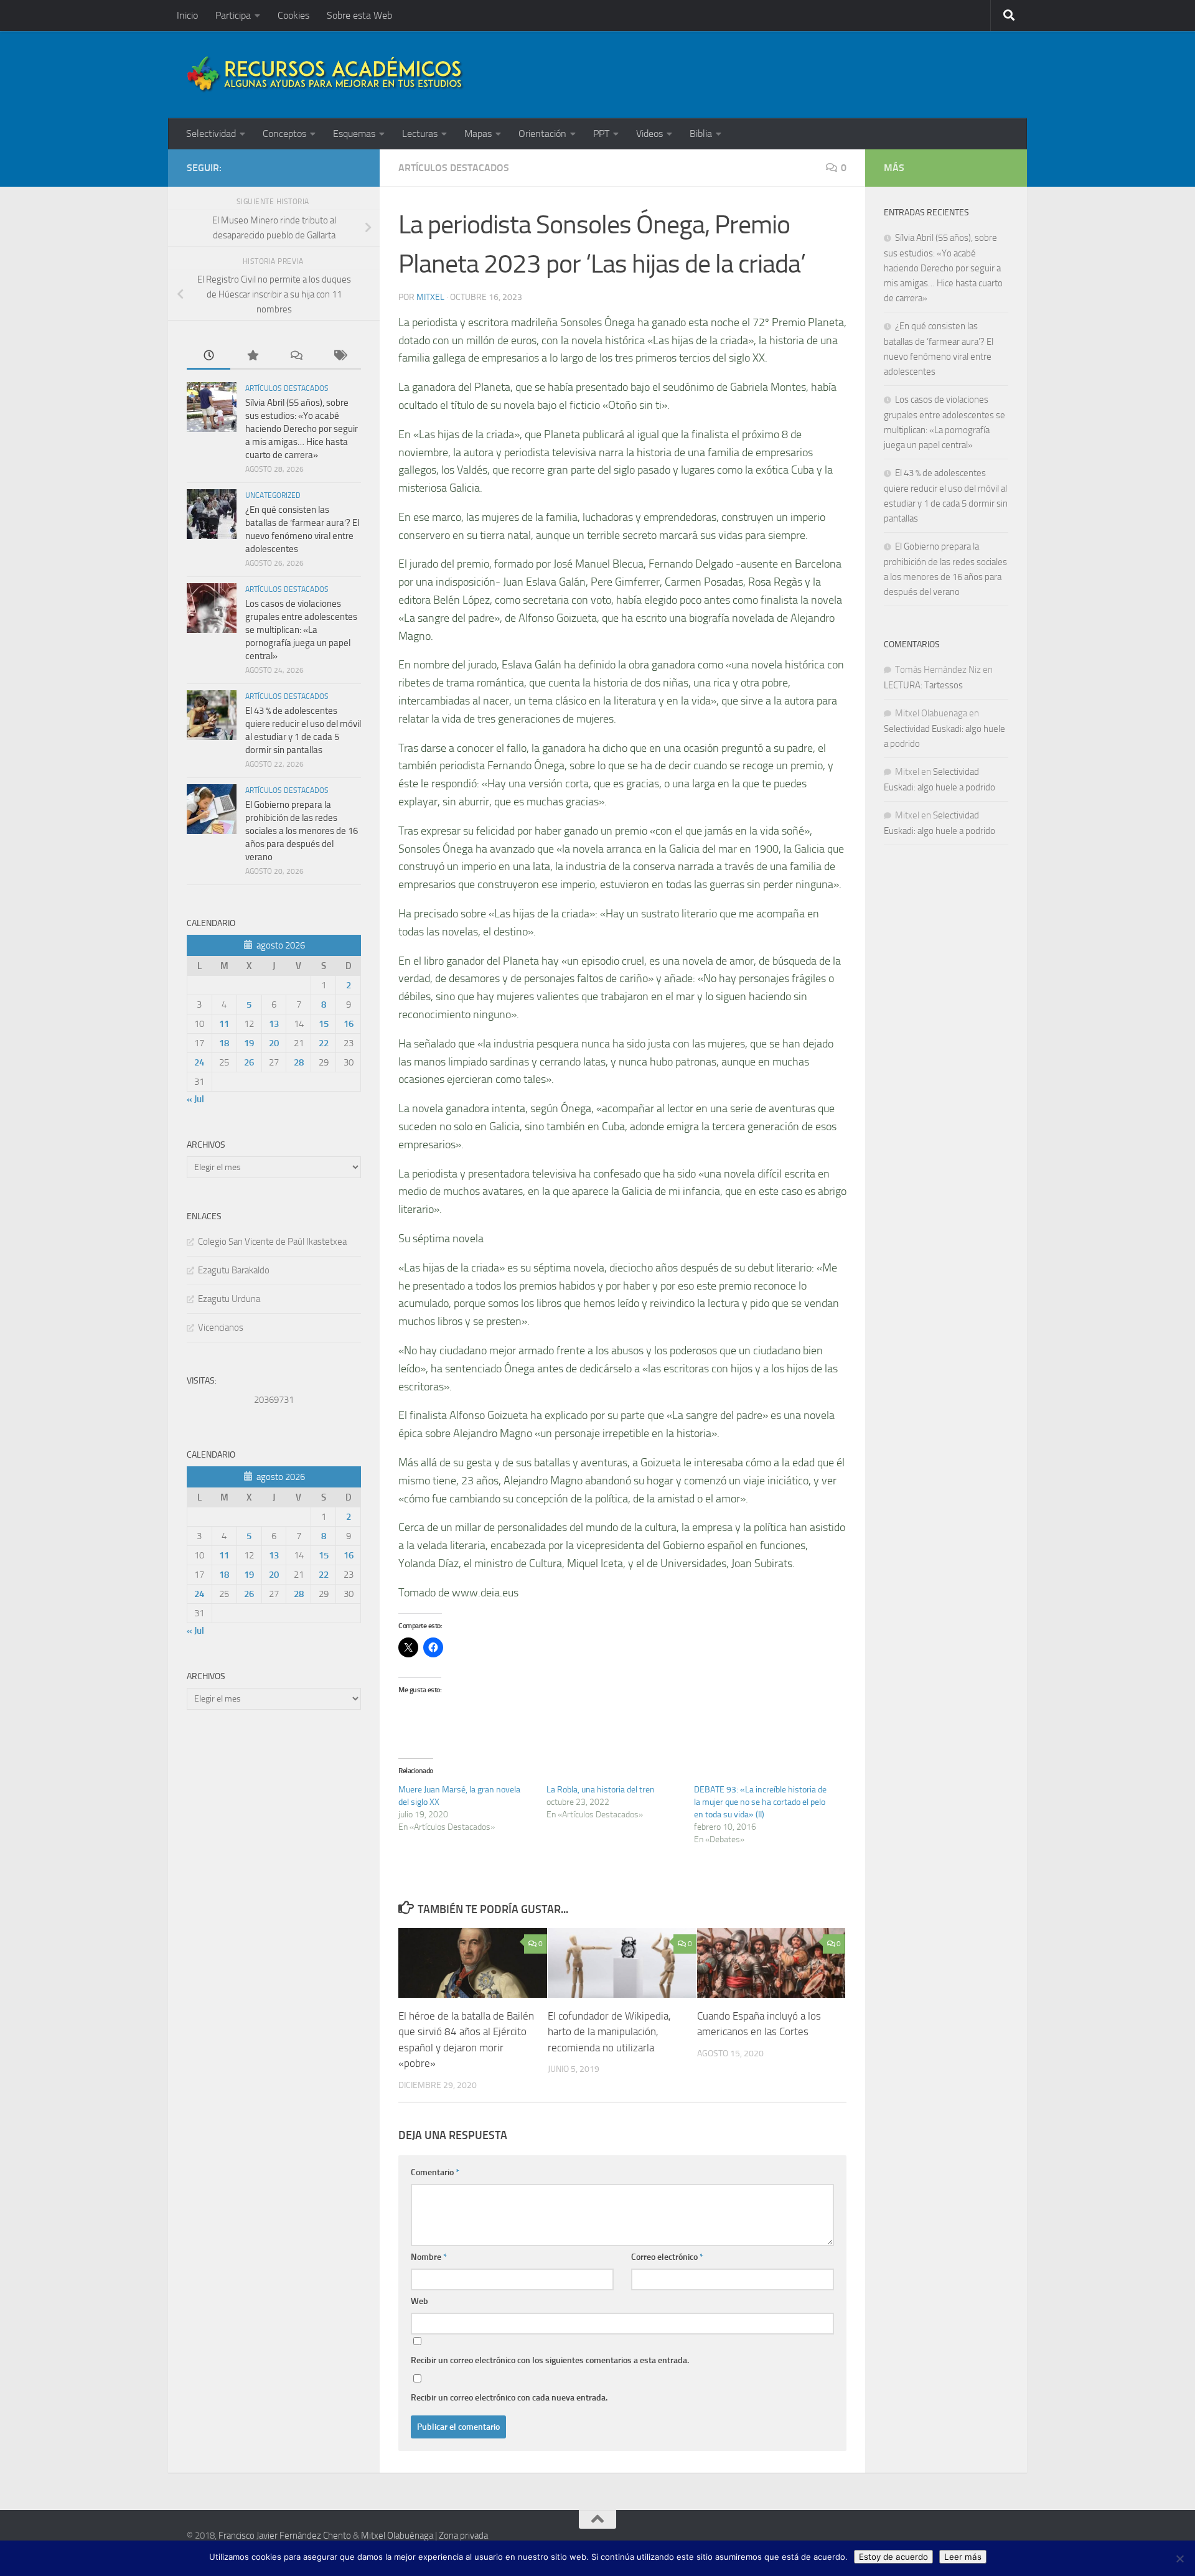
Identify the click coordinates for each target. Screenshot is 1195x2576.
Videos (649, 133)
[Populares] (252, 356)
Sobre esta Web (359, 15)
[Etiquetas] (339, 356)
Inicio (187, 15)
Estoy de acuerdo (893, 2557)
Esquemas (354, 133)
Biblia (701, 133)
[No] (1179, 2559)
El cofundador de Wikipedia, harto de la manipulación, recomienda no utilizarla (609, 2031)
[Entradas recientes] (209, 356)
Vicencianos (221, 1328)
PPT (601, 133)
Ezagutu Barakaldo (234, 1270)
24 (199, 1062)
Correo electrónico (667, 2257)
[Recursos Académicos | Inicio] (326, 75)
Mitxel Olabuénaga (397, 2536)
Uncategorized (273, 495)
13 (274, 1024)
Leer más (963, 2557)
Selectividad (211, 133)
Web (419, 2301)
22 (324, 1043)
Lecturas (420, 133)
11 (224, 1024)
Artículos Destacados (454, 168)
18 (224, 1043)
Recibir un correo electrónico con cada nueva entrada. (509, 2398)
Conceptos (284, 133)
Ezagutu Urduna (229, 1299)
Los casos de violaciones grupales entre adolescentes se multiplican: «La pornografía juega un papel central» (301, 630)
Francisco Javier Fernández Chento (285, 2536)
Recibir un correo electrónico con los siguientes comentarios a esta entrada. (550, 2360)
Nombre (429, 2257)
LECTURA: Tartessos (923, 685)
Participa (233, 15)
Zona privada (463, 2536)
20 (274, 1043)
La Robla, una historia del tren (601, 1790)
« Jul (195, 1099)
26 (249, 1062)
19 (249, 1043)
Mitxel (430, 297)
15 (324, 1024)
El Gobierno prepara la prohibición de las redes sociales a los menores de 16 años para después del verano (302, 831)
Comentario (435, 2172)
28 (299, 1062)
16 (349, 1024)
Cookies (293, 15)
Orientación (542, 133)
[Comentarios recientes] (296, 356)
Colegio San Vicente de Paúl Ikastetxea (272, 1242)
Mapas (478, 133)
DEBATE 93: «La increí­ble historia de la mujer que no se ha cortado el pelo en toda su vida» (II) (760, 1802)
